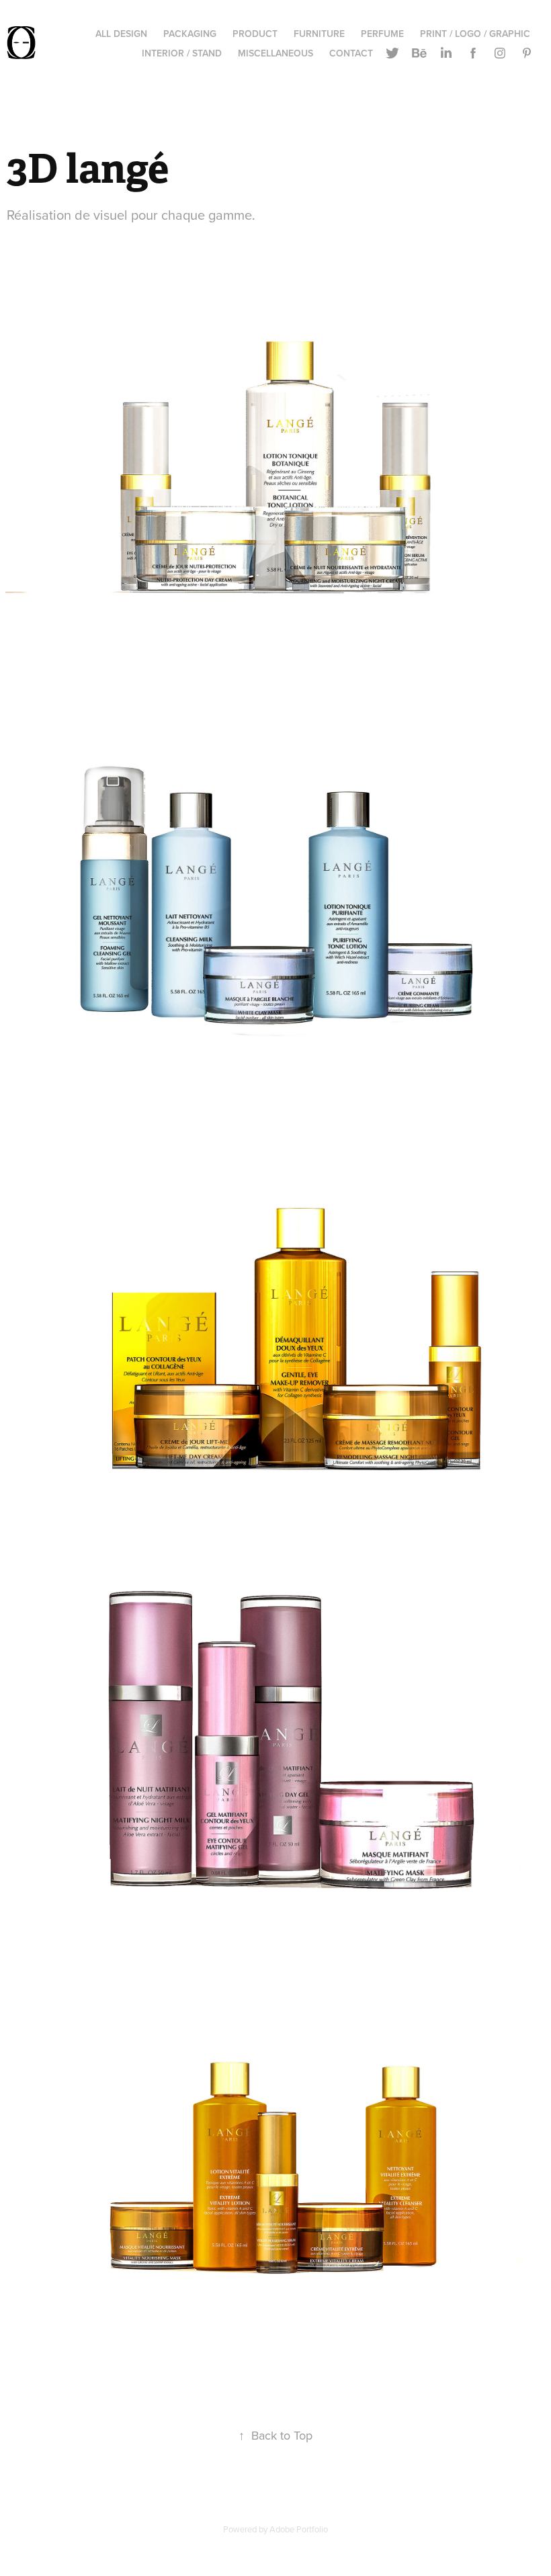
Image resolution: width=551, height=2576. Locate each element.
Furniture (319, 34)
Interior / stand (182, 53)
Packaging (190, 34)
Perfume (382, 34)
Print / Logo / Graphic (475, 34)
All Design (121, 34)
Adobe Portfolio (299, 2529)
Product (255, 34)
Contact (351, 53)
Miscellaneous (275, 53)
